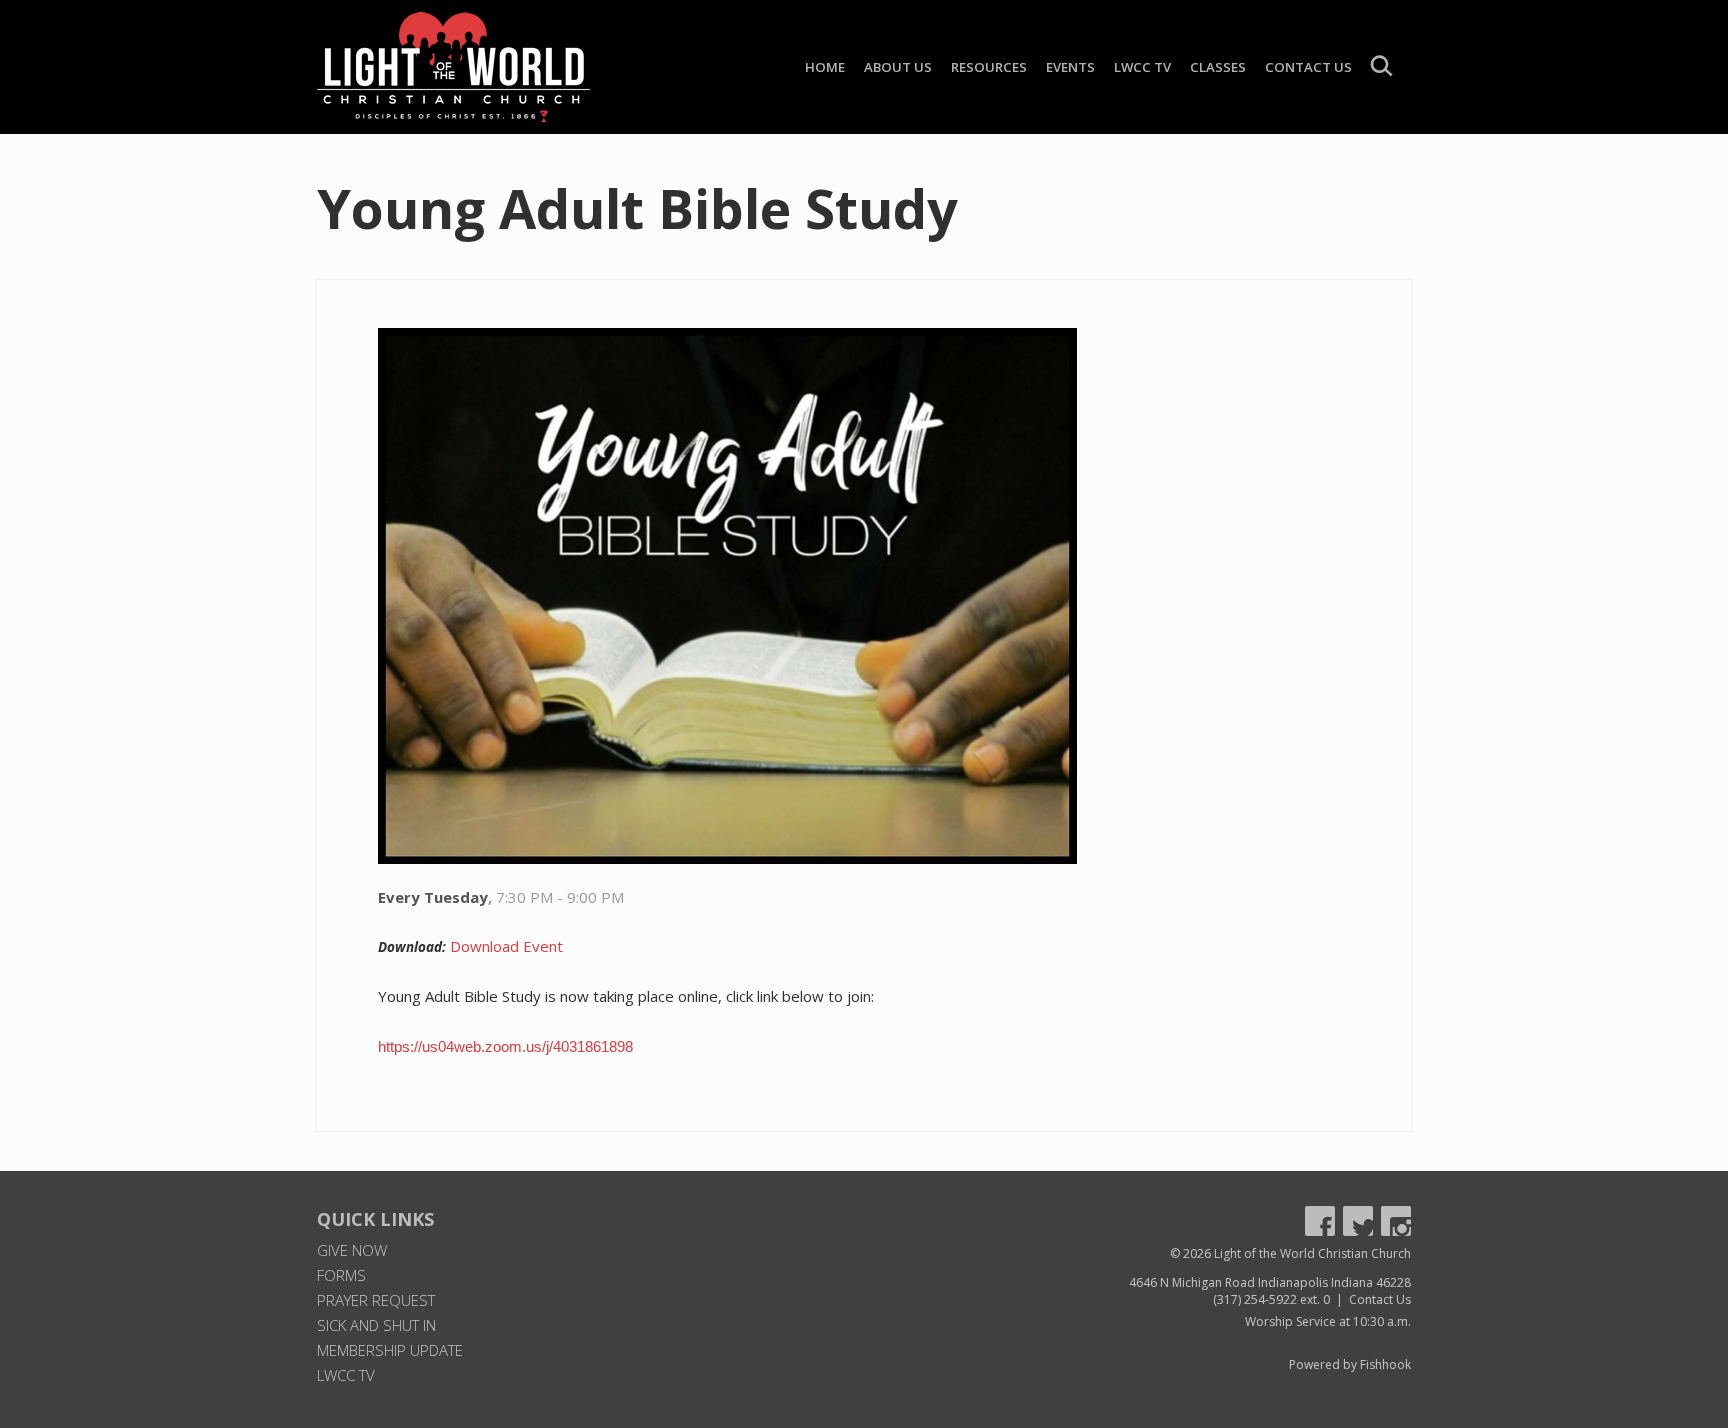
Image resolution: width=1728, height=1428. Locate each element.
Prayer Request (376, 1300)
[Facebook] (1320, 1221)
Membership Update (390, 1350)
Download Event (506, 946)
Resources (989, 67)
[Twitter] (1358, 1221)
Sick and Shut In (376, 1325)
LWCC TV (1142, 67)
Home (825, 67)
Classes (1218, 67)
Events (1070, 67)
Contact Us (1308, 67)
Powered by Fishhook (1350, 1364)
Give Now (352, 1250)
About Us (898, 67)
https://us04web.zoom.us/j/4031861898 (505, 1046)
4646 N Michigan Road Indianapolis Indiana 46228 (1270, 1282)
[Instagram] (1396, 1221)
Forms (341, 1275)
